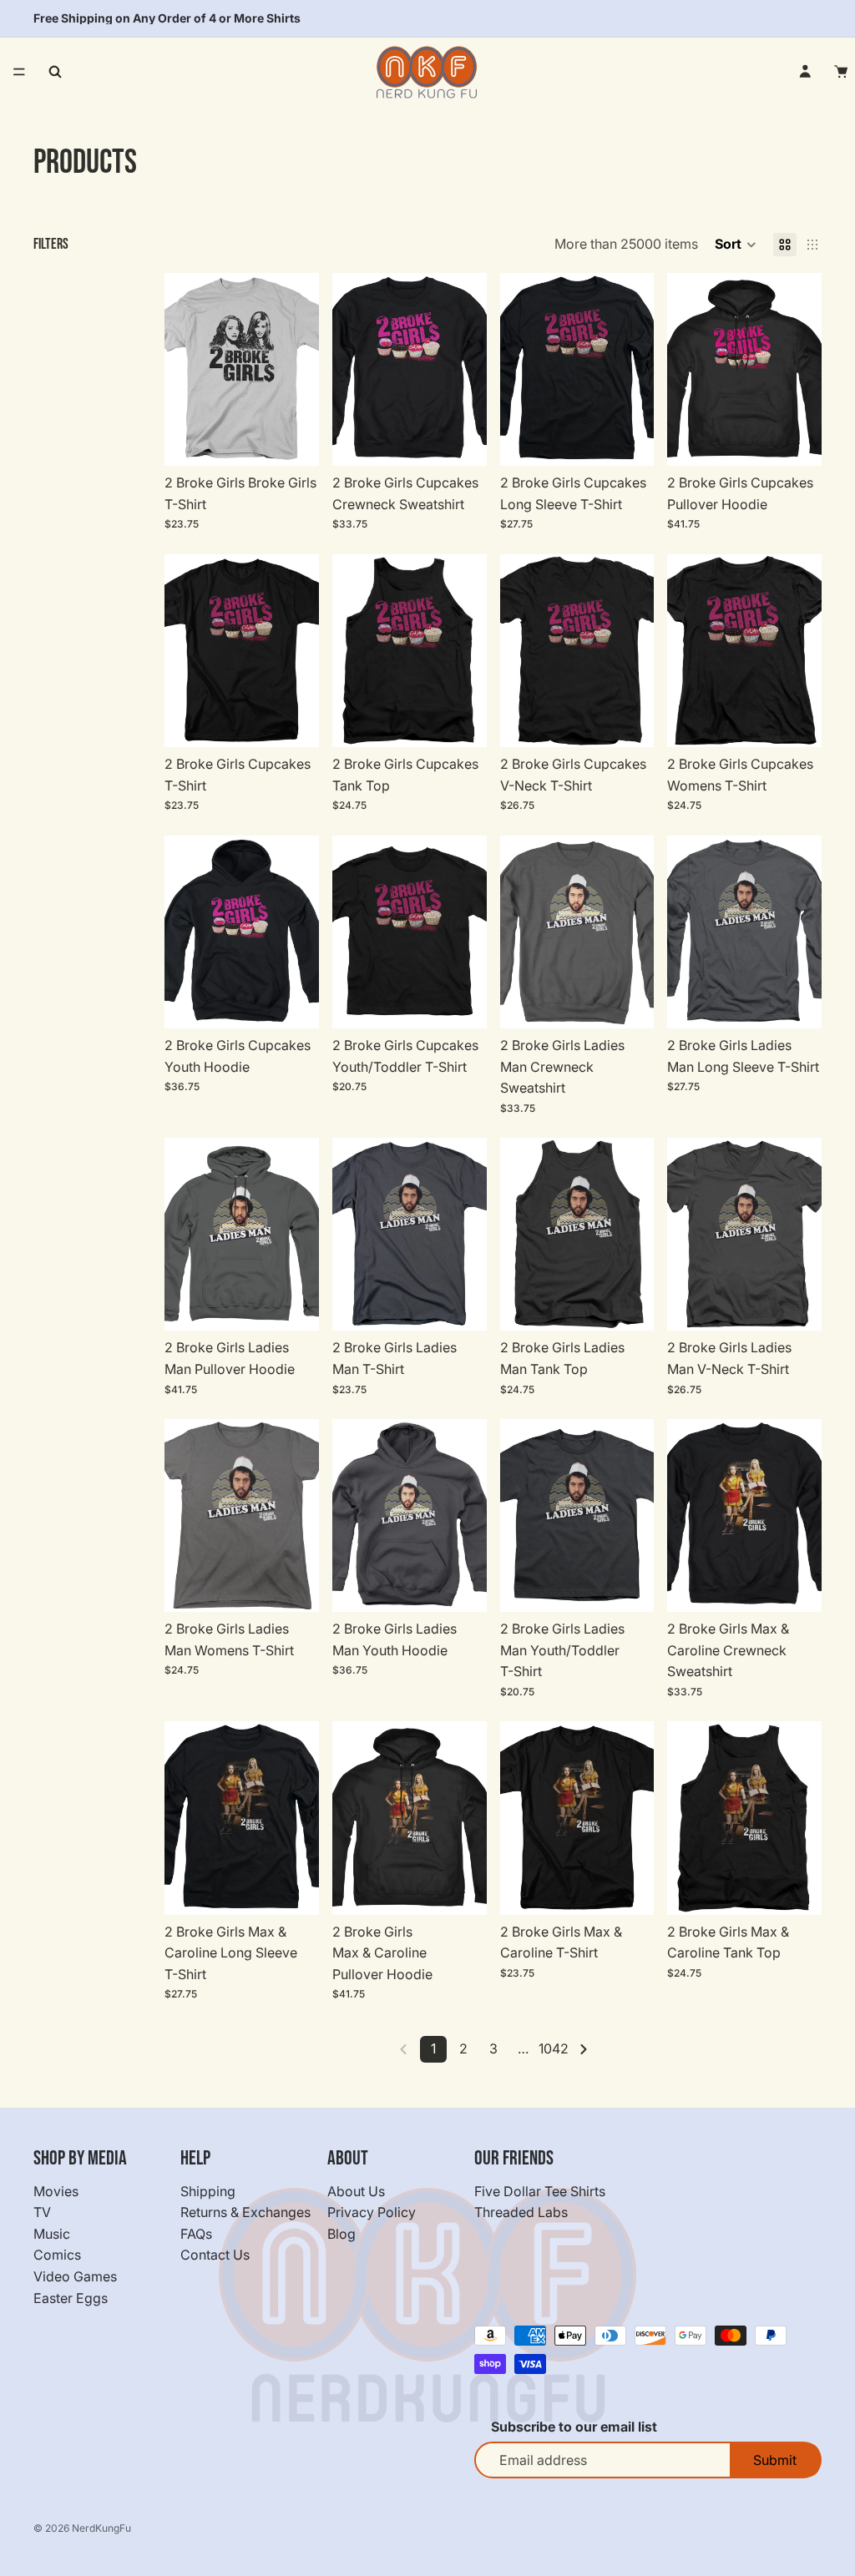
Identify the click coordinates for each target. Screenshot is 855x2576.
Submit (775, 2460)
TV (42, 2212)
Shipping (208, 2190)
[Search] (55, 72)
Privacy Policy (372, 2212)
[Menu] (19, 72)
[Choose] (293, 440)
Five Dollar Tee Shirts (540, 2190)
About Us (356, 2190)
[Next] (584, 2049)
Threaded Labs (521, 2212)
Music (52, 2234)
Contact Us (215, 2255)
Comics (57, 2255)
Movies (56, 2190)
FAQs (196, 2234)
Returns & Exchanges (245, 2212)
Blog (341, 2234)
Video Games (75, 2276)
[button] (736, 245)
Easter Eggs (71, 2297)
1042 (554, 2048)
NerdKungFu (101, 2528)
